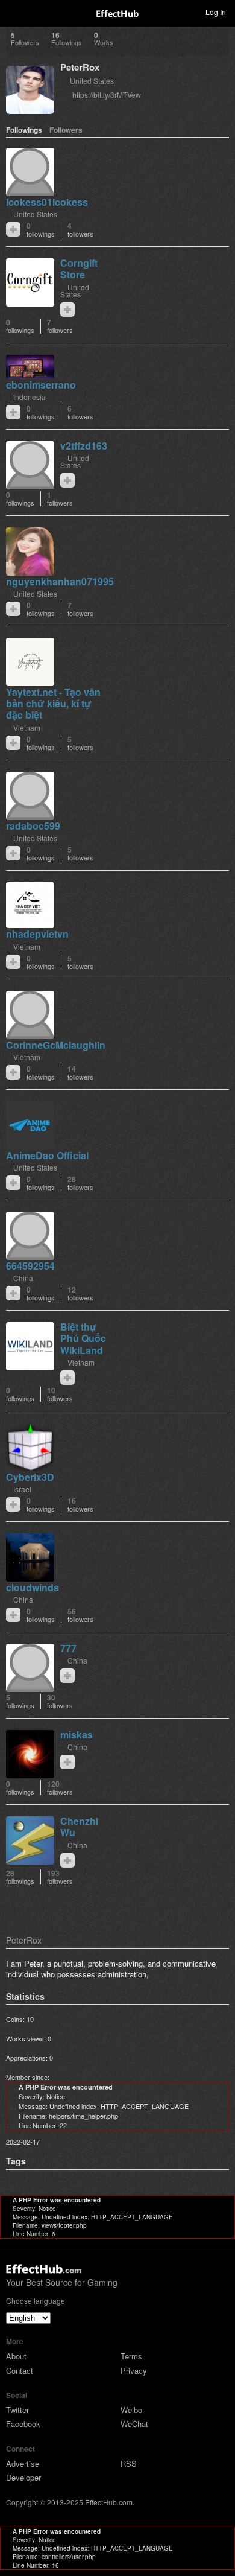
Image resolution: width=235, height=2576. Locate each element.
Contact (20, 2371)
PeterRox (80, 67)
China (23, 1278)
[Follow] (13, 229)
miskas (77, 1735)
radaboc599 (33, 826)
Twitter (17, 2410)
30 (60, 1701)
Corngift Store (79, 269)
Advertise (23, 2463)
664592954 (30, 1266)
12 (80, 1293)
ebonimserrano (41, 385)
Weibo (131, 2410)
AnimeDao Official (47, 1155)
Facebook (23, 2424)
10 (60, 1394)
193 (60, 1877)
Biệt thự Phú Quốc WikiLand (83, 1338)
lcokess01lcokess (47, 202)
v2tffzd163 (84, 446)
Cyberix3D (30, 1477)
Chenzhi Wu (79, 1827)
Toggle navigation (14, 11)
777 (68, 1648)
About (16, 2356)
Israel (22, 1489)
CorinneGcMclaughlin (56, 1045)
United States (92, 81)
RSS (129, 2463)
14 (80, 1073)
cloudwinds (33, 1587)
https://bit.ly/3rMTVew (107, 94)
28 (80, 1183)
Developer (23, 2477)
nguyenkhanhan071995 (60, 581)
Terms (131, 2356)
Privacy (134, 2371)
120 (60, 1788)
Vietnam (27, 727)
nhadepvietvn (37, 934)
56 (80, 1615)
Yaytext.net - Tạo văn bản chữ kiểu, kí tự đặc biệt (53, 703)
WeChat (134, 2424)
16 (80, 1505)
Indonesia (30, 397)
